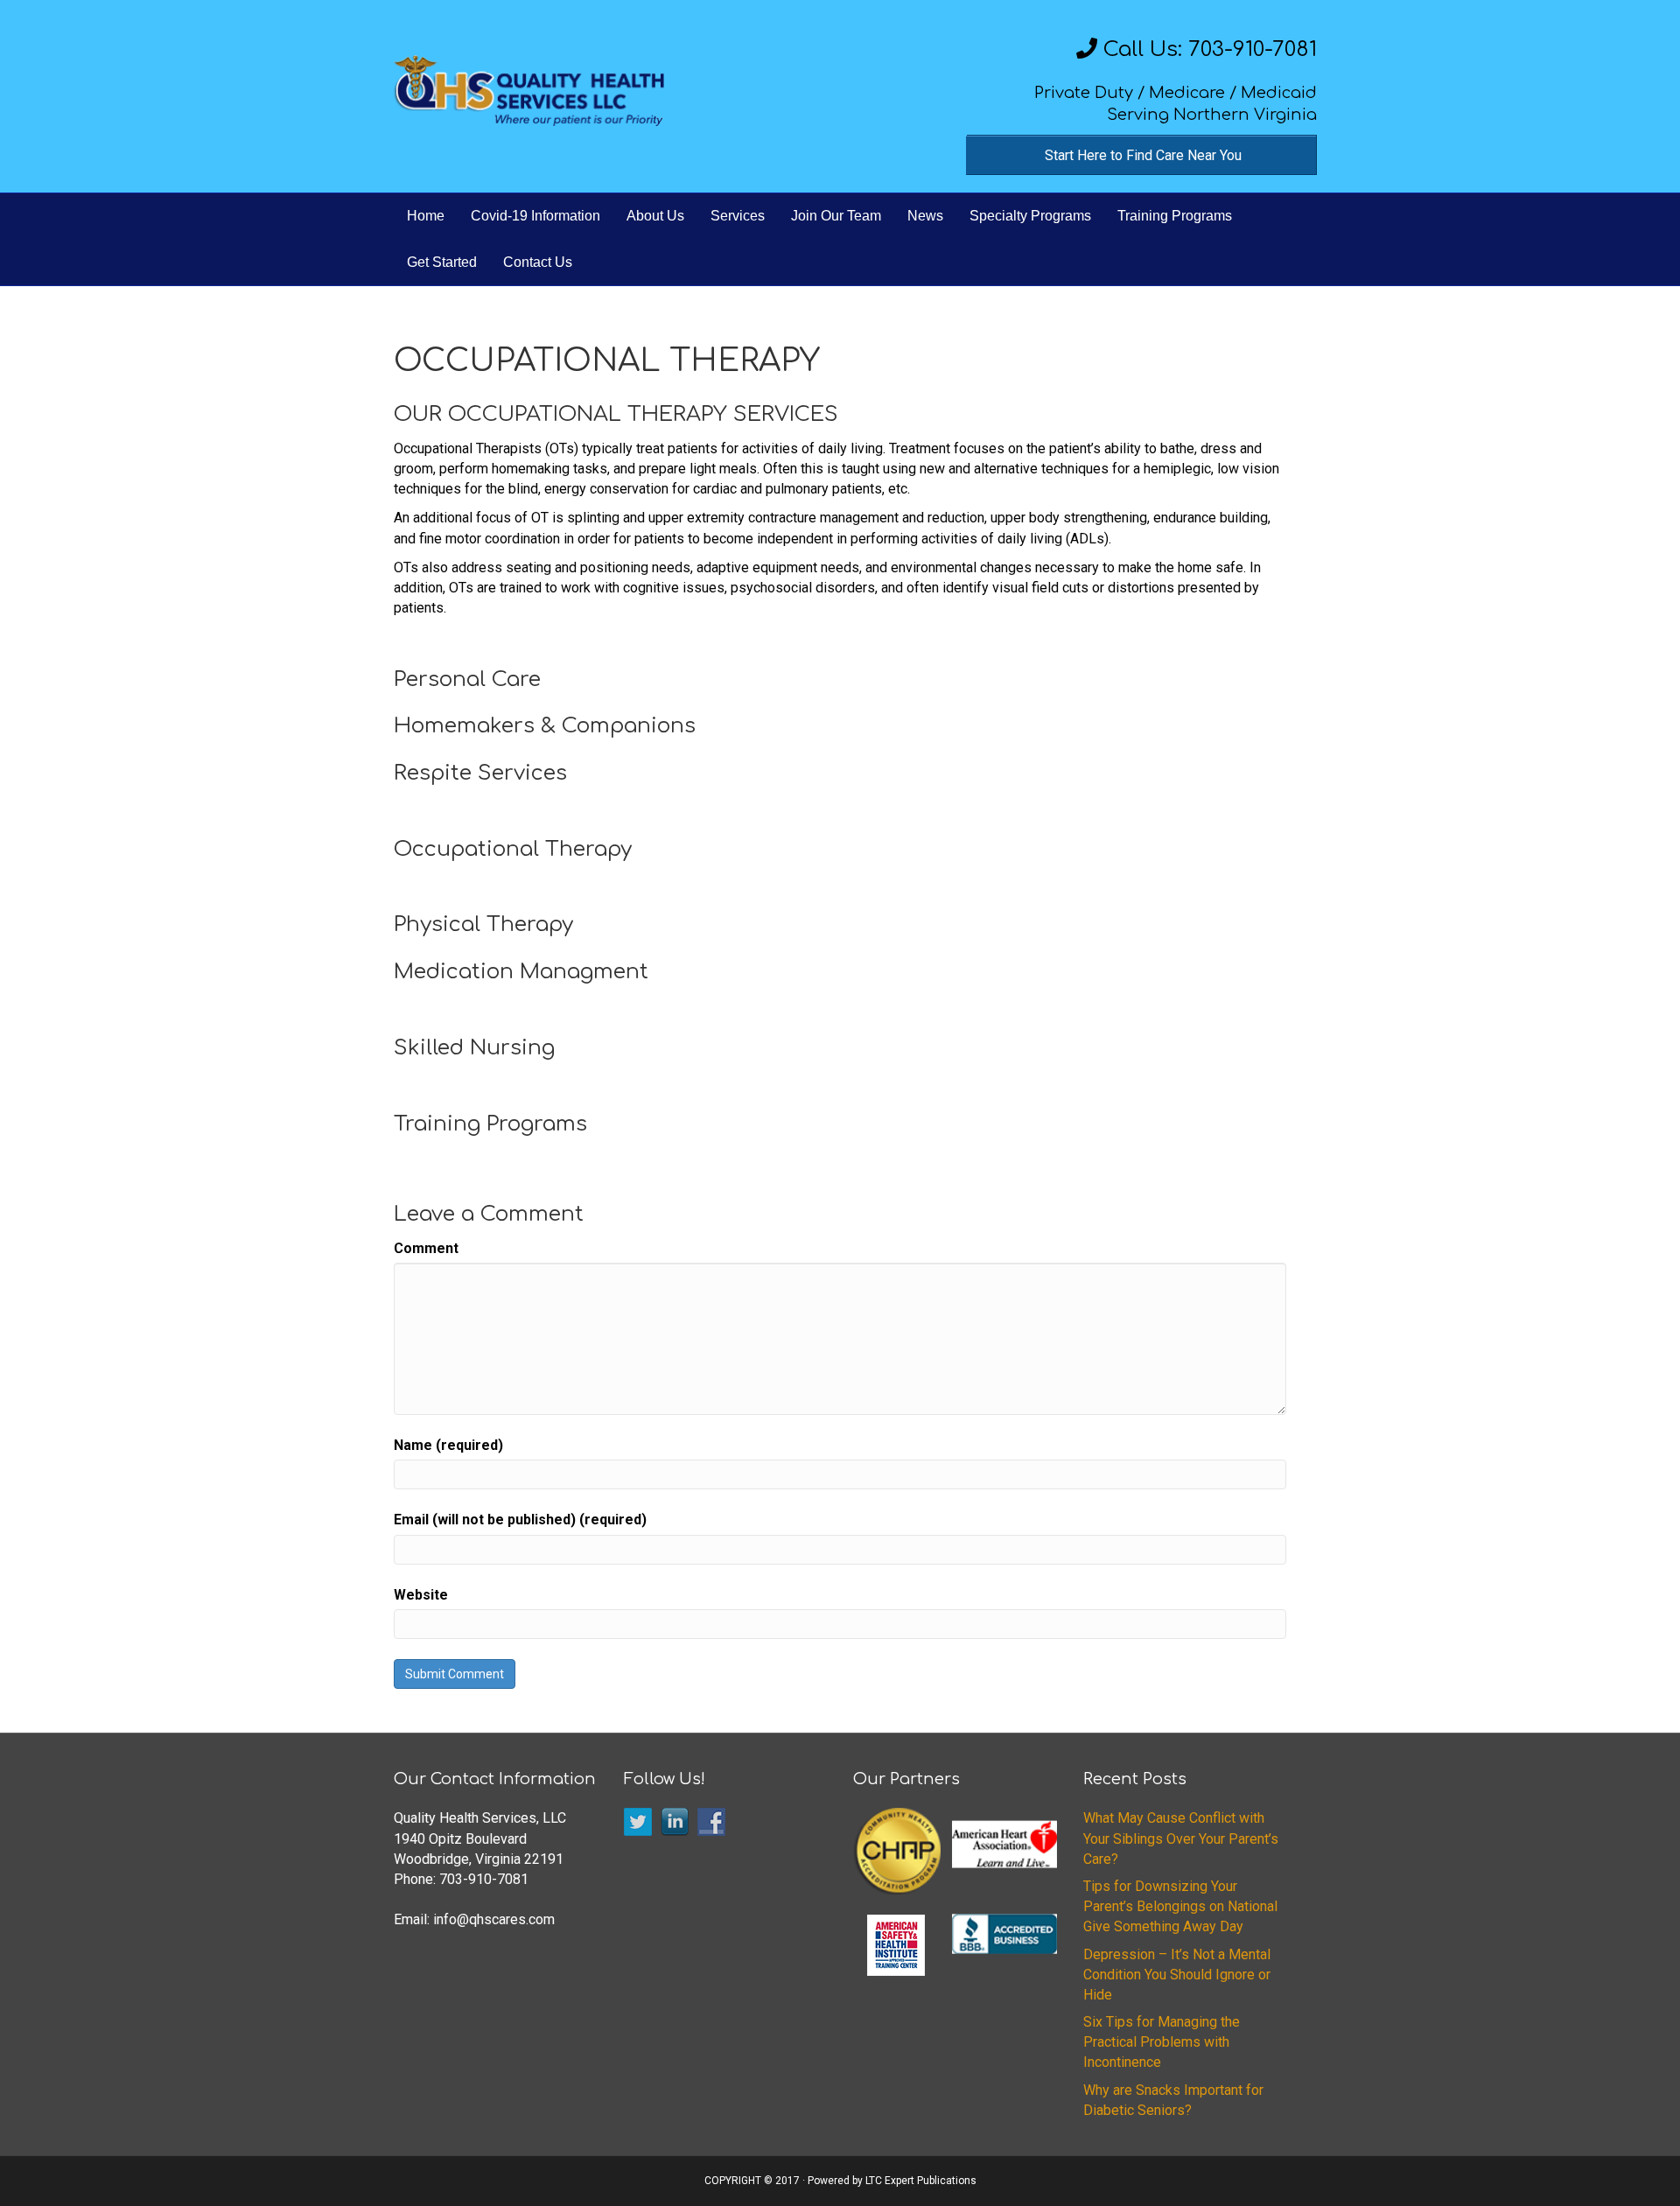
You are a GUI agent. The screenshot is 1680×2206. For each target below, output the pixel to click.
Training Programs (1175, 216)
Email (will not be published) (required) (520, 1520)
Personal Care (467, 679)
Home (426, 216)
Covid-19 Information (535, 216)
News (925, 216)
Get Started (442, 262)
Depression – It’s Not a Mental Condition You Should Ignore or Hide (1177, 1975)
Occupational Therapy (513, 849)
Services (738, 216)
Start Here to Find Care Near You (1143, 155)
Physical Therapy (483, 924)
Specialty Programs (1030, 216)
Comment (426, 1248)
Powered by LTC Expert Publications (892, 2181)
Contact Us (538, 262)
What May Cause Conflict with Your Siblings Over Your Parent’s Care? (1181, 1838)
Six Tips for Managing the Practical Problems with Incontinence (1162, 2042)
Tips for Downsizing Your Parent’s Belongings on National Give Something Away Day (1180, 1906)
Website (421, 1595)
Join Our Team (836, 216)
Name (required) (448, 1445)
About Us (655, 216)
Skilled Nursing (474, 1048)
